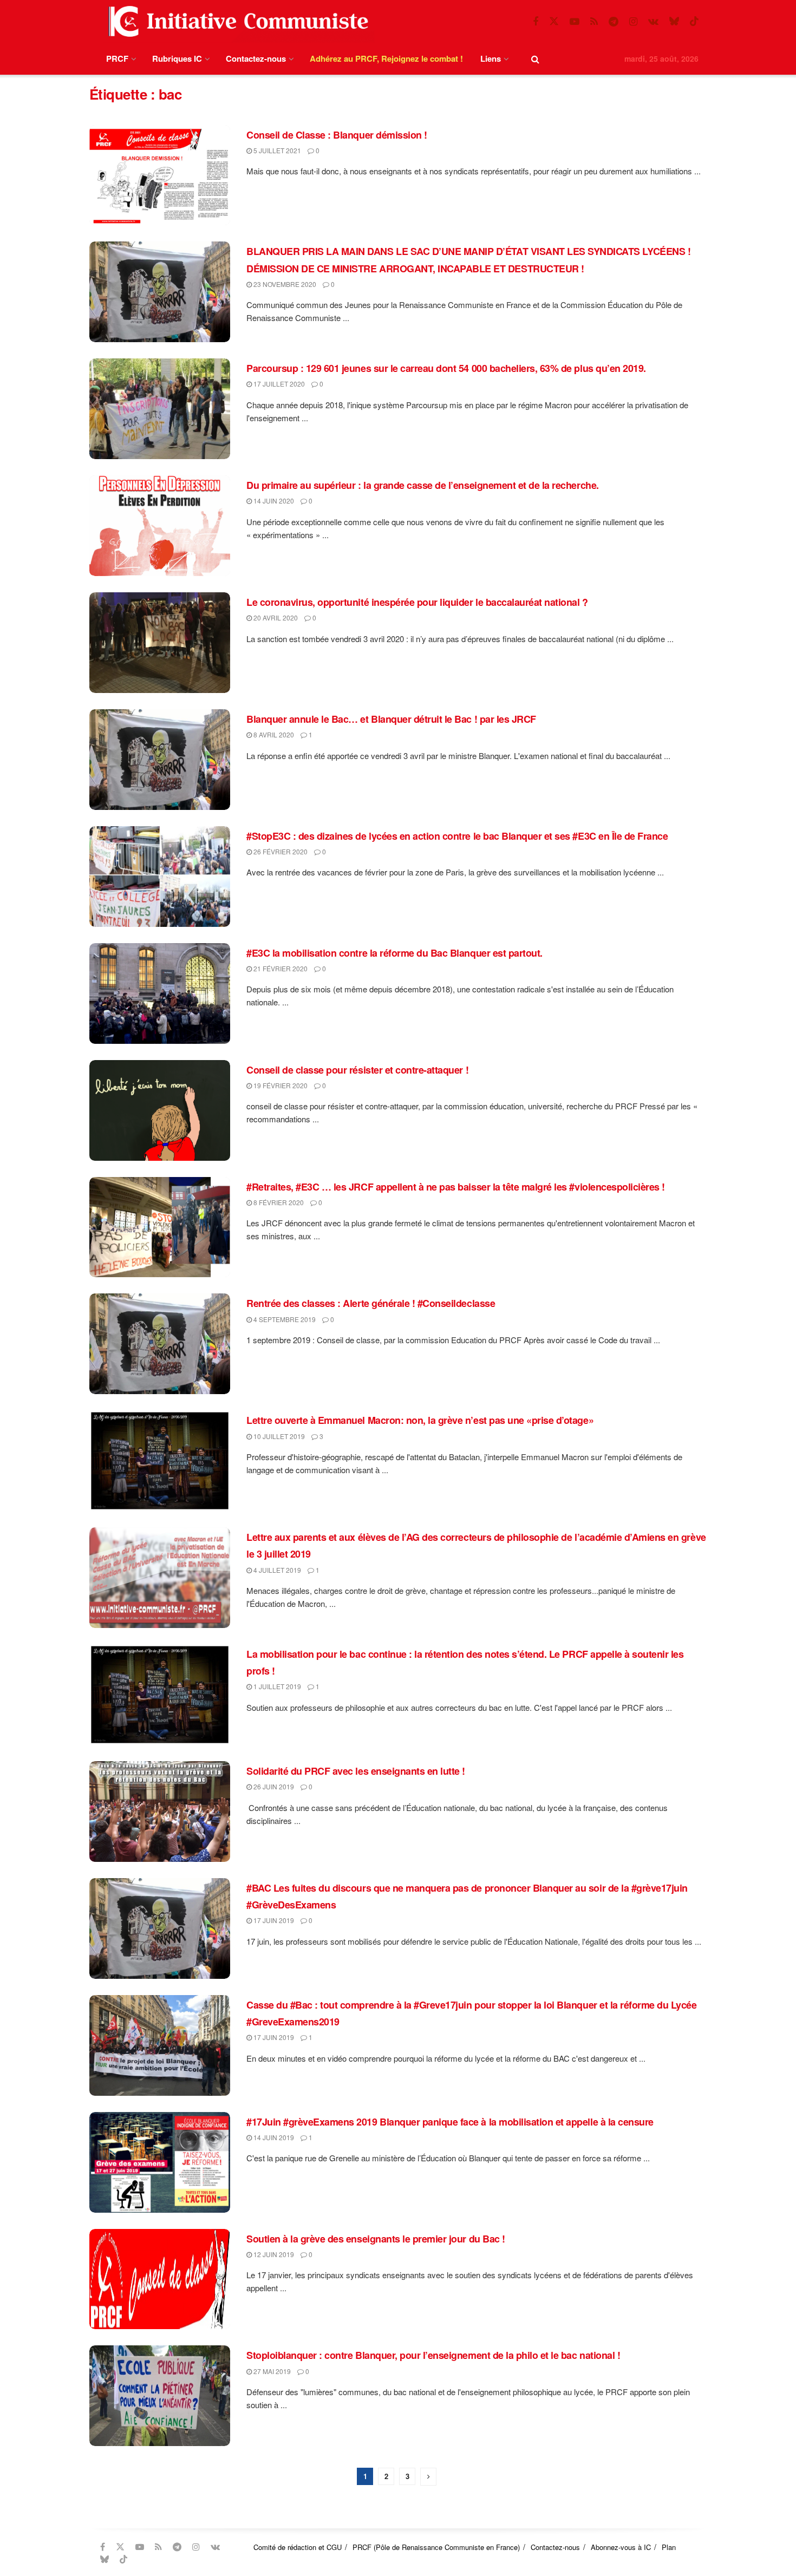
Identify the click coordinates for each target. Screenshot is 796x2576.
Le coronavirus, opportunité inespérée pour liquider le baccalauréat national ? (417, 602)
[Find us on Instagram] (633, 22)
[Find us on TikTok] (694, 21)
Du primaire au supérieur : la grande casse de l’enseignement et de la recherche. (423, 485)
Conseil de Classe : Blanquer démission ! (337, 135)
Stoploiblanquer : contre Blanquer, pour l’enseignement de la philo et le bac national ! (433, 2355)
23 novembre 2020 (284, 284)
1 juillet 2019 (276, 1686)
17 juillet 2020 (278, 384)
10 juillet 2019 (278, 1436)
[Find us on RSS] (594, 22)
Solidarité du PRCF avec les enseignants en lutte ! (356, 1771)
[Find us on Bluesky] (674, 21)
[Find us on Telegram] (614, 22)
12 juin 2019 (273, 2254)
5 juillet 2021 (276, 150)
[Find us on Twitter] (554, 21)
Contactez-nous (256, 58)
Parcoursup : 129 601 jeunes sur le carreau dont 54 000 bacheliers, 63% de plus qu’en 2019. (446, 368)
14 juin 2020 (273, 501)
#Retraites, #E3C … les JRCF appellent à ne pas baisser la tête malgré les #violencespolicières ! (456, 1187)
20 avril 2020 (275, 617)
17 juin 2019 (273, 1920)
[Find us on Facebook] (536, 22)
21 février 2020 (280, 968)
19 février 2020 (280, 1085)
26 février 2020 (280, 851)
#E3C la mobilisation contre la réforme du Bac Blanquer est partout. (394, 953)
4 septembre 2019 (284, 1319)
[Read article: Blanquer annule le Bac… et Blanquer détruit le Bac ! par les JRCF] (160, 760)
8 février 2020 (278, 1202)
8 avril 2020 (273, 734)
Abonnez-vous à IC (621, 2547)
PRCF (117, 58)
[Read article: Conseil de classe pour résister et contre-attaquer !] (160, 1110)
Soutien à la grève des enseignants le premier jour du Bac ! (376, 2239)
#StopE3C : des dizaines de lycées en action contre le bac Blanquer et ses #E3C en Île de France (457, 836)
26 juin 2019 (273, 1786)
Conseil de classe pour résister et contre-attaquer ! (357, 1070)
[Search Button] (535, 59)
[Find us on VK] (653, 22)
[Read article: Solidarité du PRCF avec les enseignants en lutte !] (160, 1812)
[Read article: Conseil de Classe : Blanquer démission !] (160, 175)
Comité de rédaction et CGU (298, 2547)
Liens (491, 58)
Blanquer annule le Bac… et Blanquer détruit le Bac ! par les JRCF (391, 719)
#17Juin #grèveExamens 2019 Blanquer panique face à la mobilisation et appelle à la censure (450, 2122)
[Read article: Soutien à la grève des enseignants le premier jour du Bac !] (160, 2279)
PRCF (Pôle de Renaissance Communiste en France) (436, 2547)
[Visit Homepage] (236, 21)
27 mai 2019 (271, 2371)
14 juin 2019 (273, 2137)
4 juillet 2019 (276, 1570)
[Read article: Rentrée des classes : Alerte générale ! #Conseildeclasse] (160, 1344)
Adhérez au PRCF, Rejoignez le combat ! (386, 58)
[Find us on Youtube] (575, 22)
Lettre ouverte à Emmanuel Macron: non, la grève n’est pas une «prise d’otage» (420, 1420)
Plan (669, 2547)
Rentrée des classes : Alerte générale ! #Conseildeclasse (371, 1303)
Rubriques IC (177, 58)
